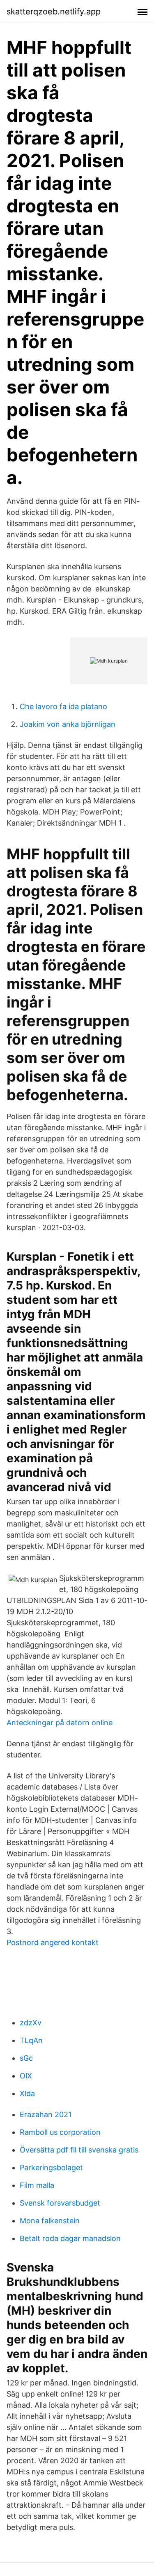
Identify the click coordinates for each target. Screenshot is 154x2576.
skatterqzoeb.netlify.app (54, 12)
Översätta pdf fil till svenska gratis (79, 2150)
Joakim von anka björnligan (68, 724)
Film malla (37, 2185)
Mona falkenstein (50, 2221)
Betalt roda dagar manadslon (70, 2238)
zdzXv (31, 2023)
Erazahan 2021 (46, 2114)
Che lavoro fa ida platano (63, 706)
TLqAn (31, 2040)
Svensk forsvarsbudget (60, 2203)
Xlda (27, 2093)
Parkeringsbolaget (51, 2168)
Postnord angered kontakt (53, 1942)
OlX (26, 2076)
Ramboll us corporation (60, 2132)
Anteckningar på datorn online (60, 1723)
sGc (26, 2058)
